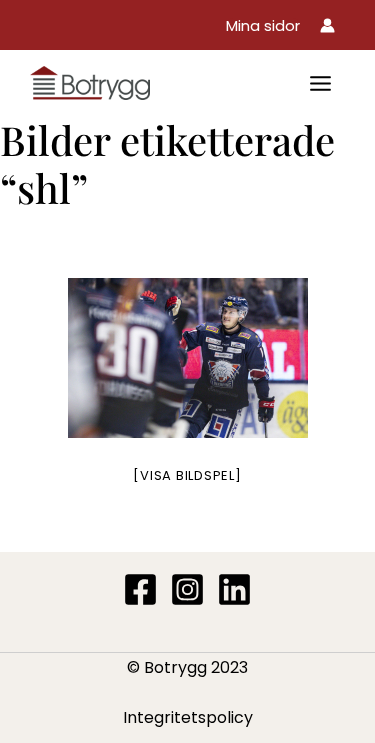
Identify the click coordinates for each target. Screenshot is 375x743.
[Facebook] (140, 589)
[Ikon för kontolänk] (327, 25)
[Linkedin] (234, 589)
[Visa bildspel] (187, 475)
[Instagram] (187, 589)
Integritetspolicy (188, 717)
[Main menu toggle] (320, 83)
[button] (263, 25)
